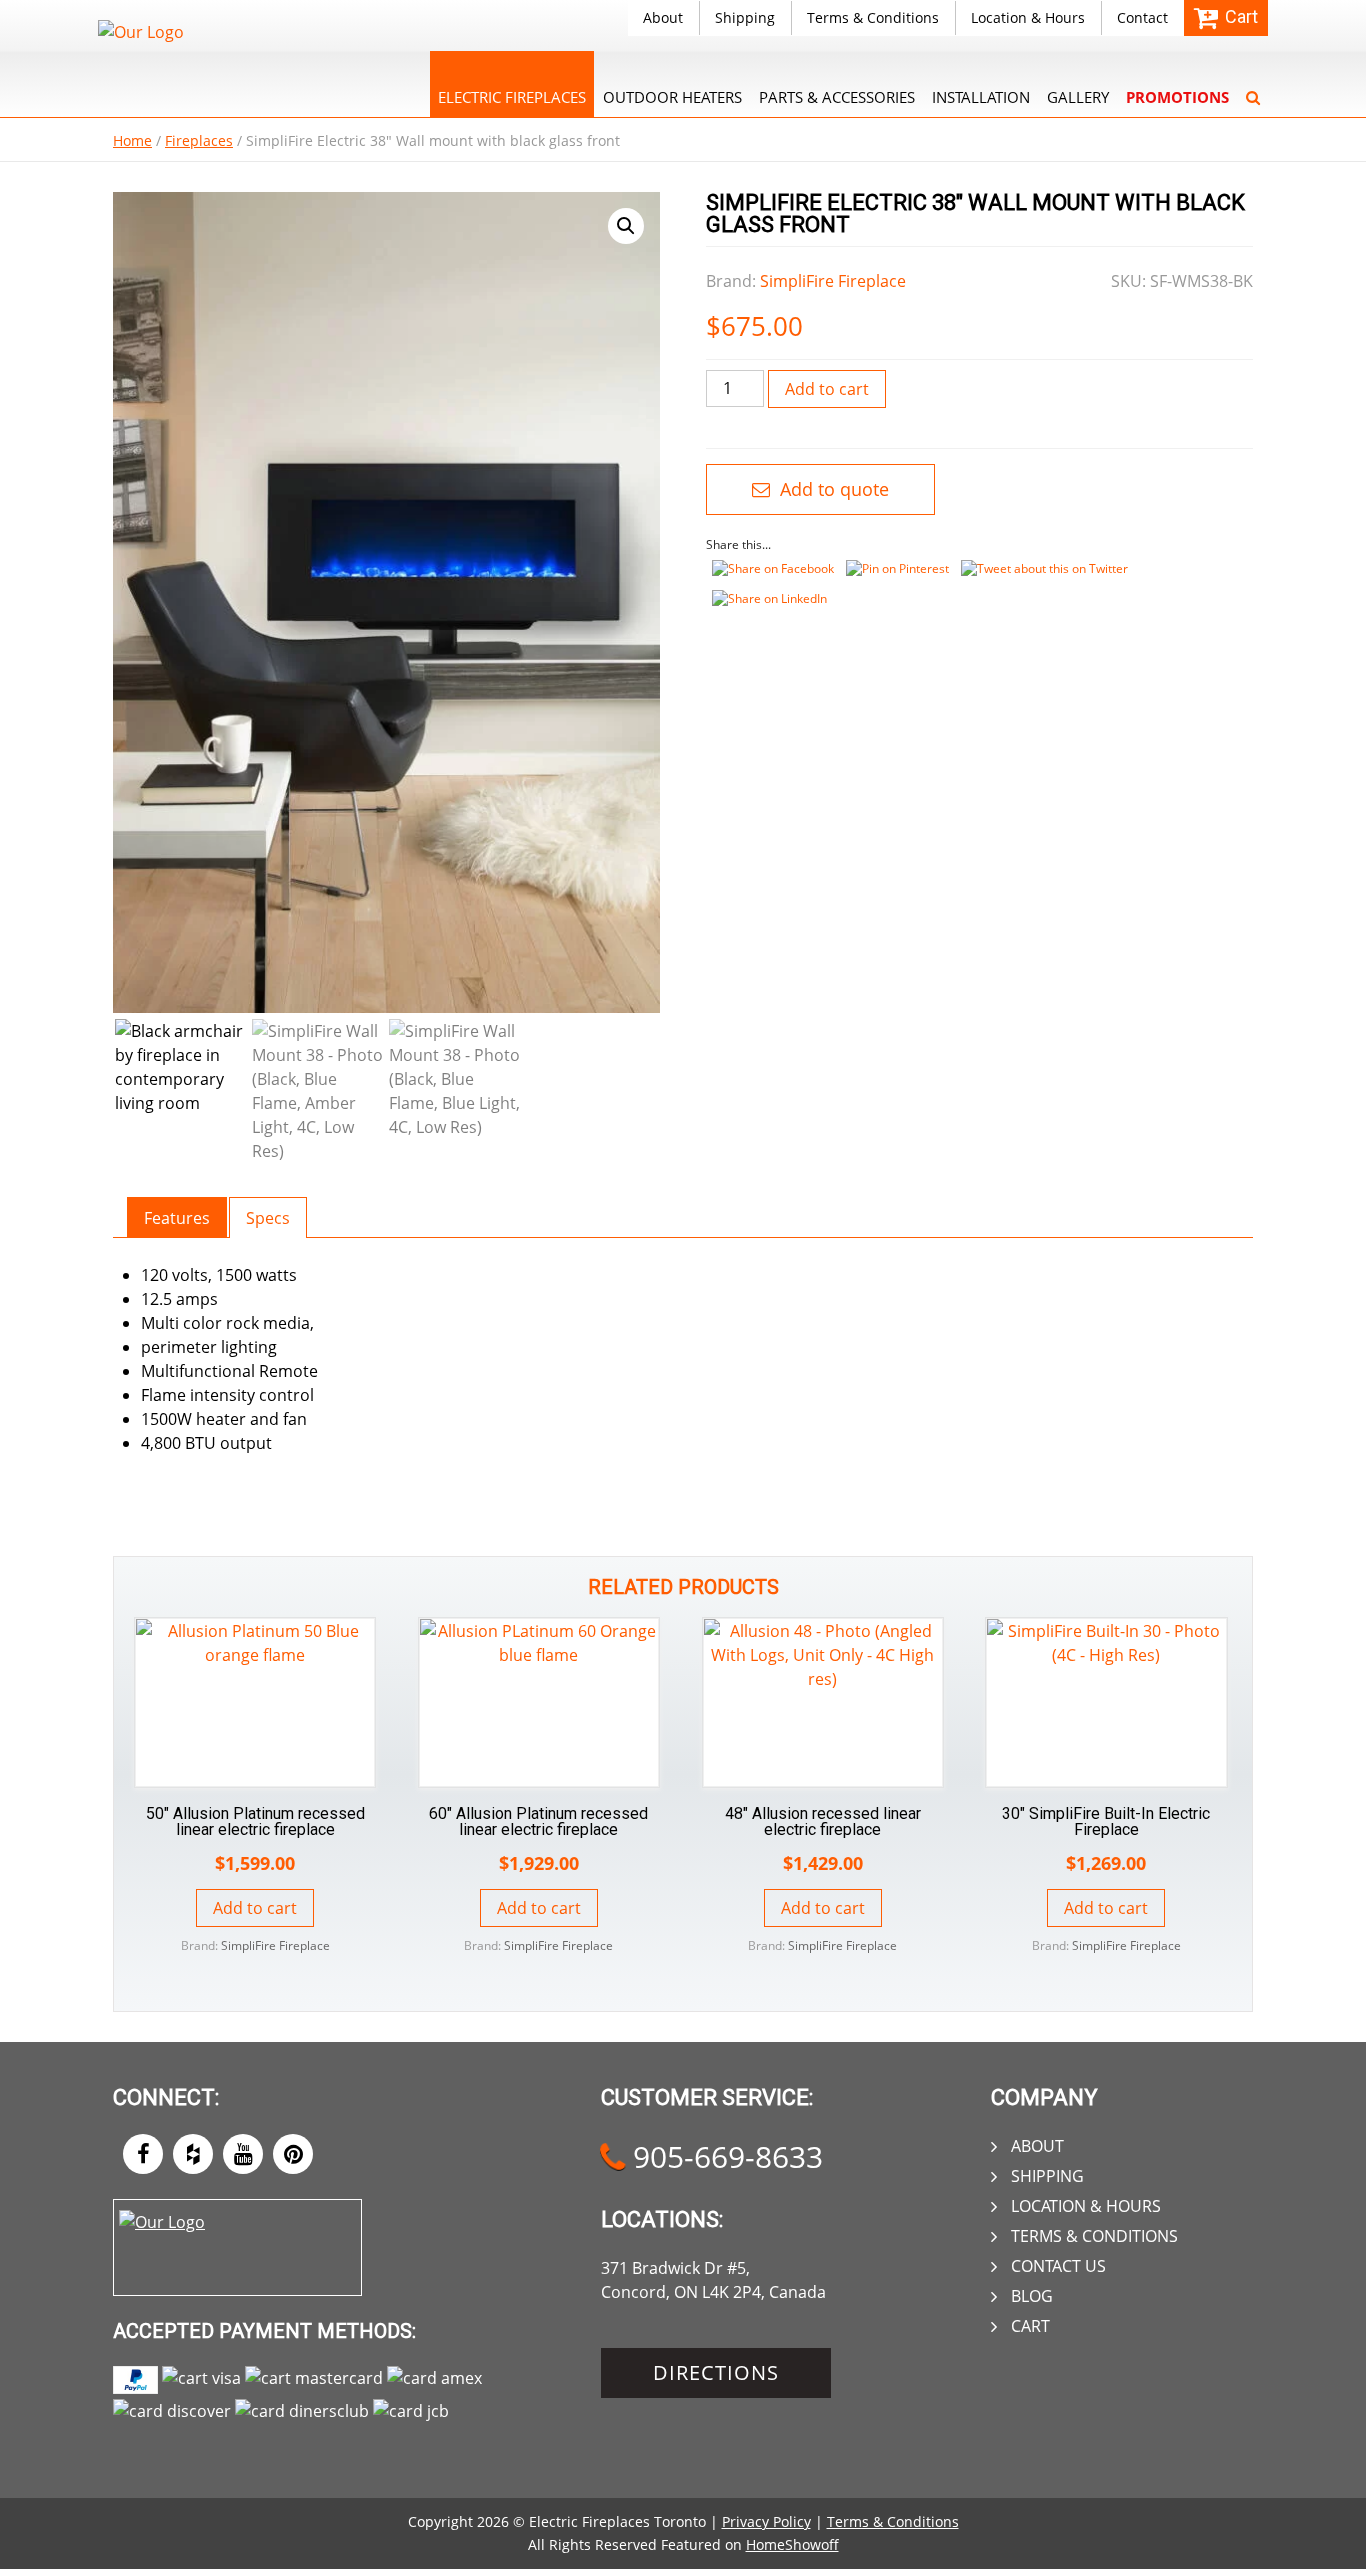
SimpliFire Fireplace (833, 281)
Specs (268, 1218)
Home (132, 140)
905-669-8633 (724, 2156)
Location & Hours (1028, 17)
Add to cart (827, 389)
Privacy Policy (766, 2521)
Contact (1142, 17)
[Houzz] (193, 2154)
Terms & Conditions (873, 17)
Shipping (745, 17)
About (663, 17)
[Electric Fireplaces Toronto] (141, 32)
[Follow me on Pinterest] (293, 2154)
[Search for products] (1253, 84)
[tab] (177, 1218)
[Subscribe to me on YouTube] (243, 2154)
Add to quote (832, 489)
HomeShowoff (792, 2544)
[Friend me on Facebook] (143, 2154)
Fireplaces (199, 140)
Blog (1032, 2296)
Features (177, 1218)
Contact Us (1058, 2266)
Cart (1030, 2326)
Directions (716, 2372)
